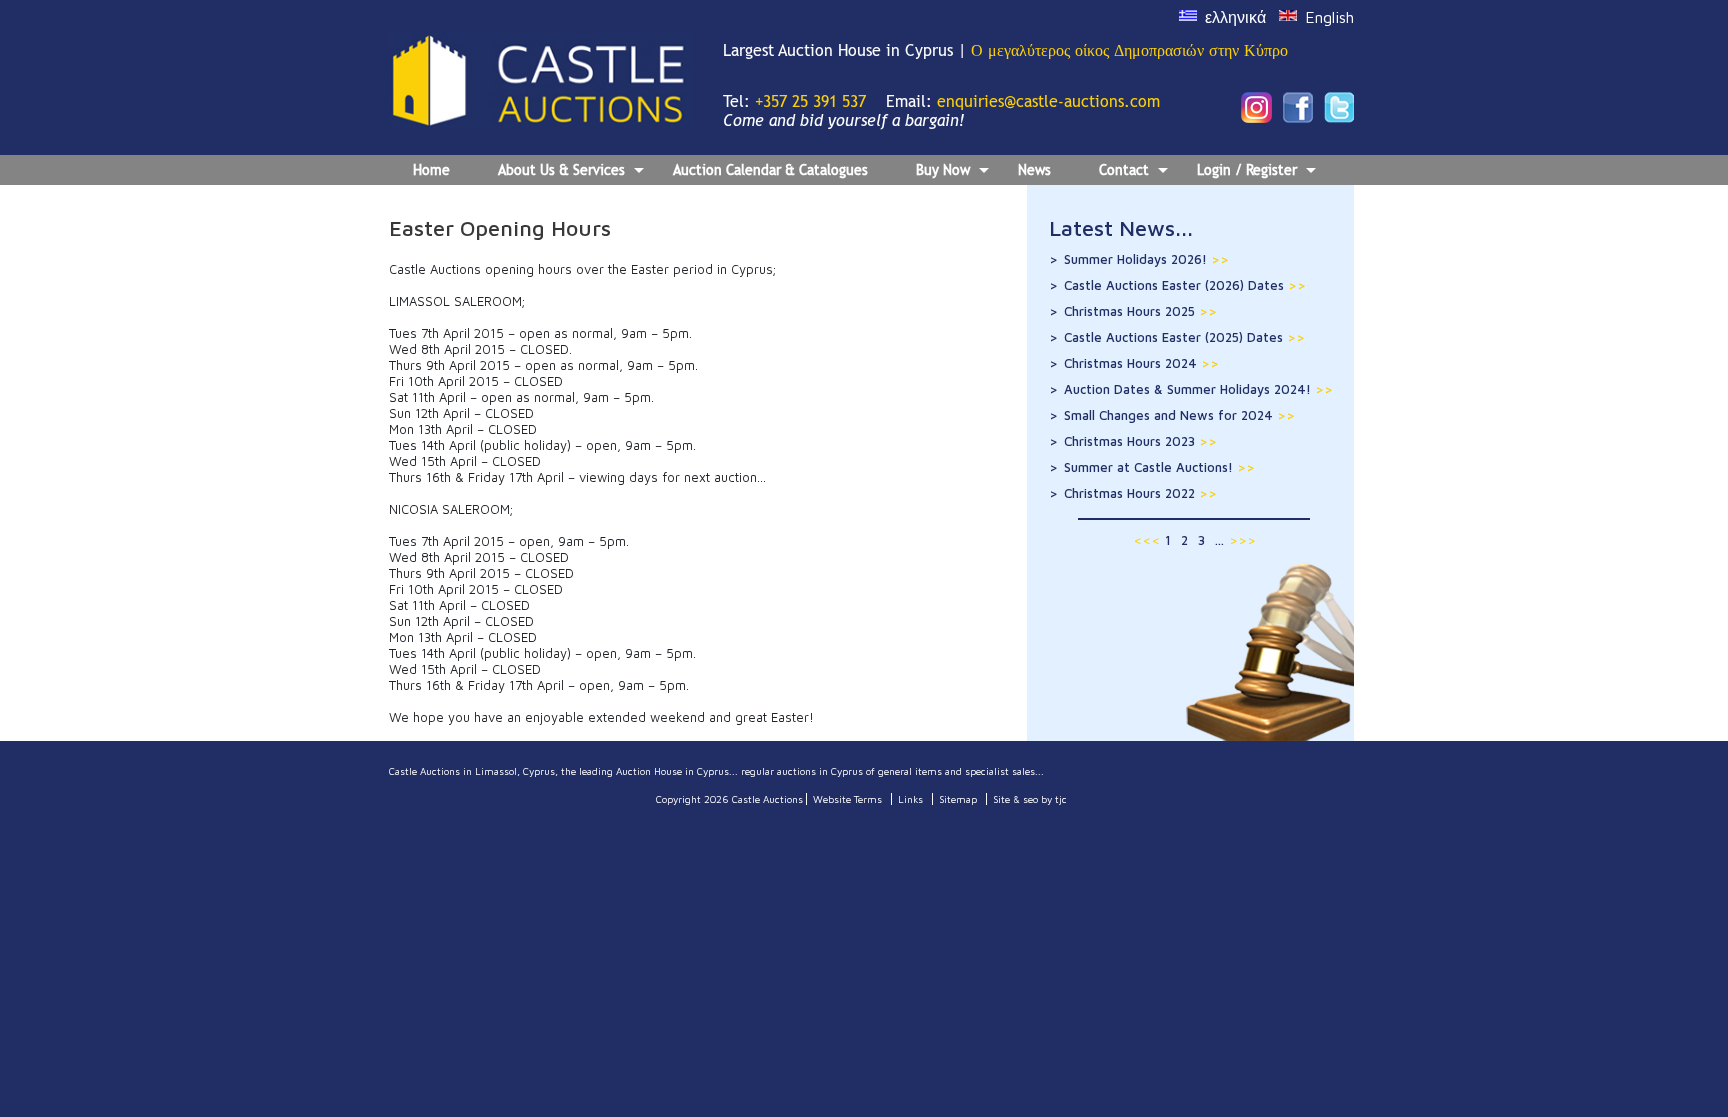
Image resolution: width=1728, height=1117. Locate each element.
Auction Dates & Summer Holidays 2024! (1198, 389)
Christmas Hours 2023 (1140, 441)
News (1034, 170)
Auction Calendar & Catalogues (770, 170)
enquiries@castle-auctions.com (1048, 101)
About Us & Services (561, 170)
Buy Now (943, 170)
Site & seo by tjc (1030, 799)
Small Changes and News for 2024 (1179, 415)
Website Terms (847, 799)
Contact (1124, 170)
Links (910, 799)
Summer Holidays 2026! (1146, 259)
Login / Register (1247, 170)
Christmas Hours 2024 (1141, 363)
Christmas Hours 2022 (1140, 493)
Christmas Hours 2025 (1140, 311)
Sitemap (958, 799)
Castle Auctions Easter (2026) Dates (1185, 285)
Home (431, 170)
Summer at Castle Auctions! (1159, 467)
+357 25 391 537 (810, 101)
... (1219, 540)
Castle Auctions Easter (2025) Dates (1184, 337)
